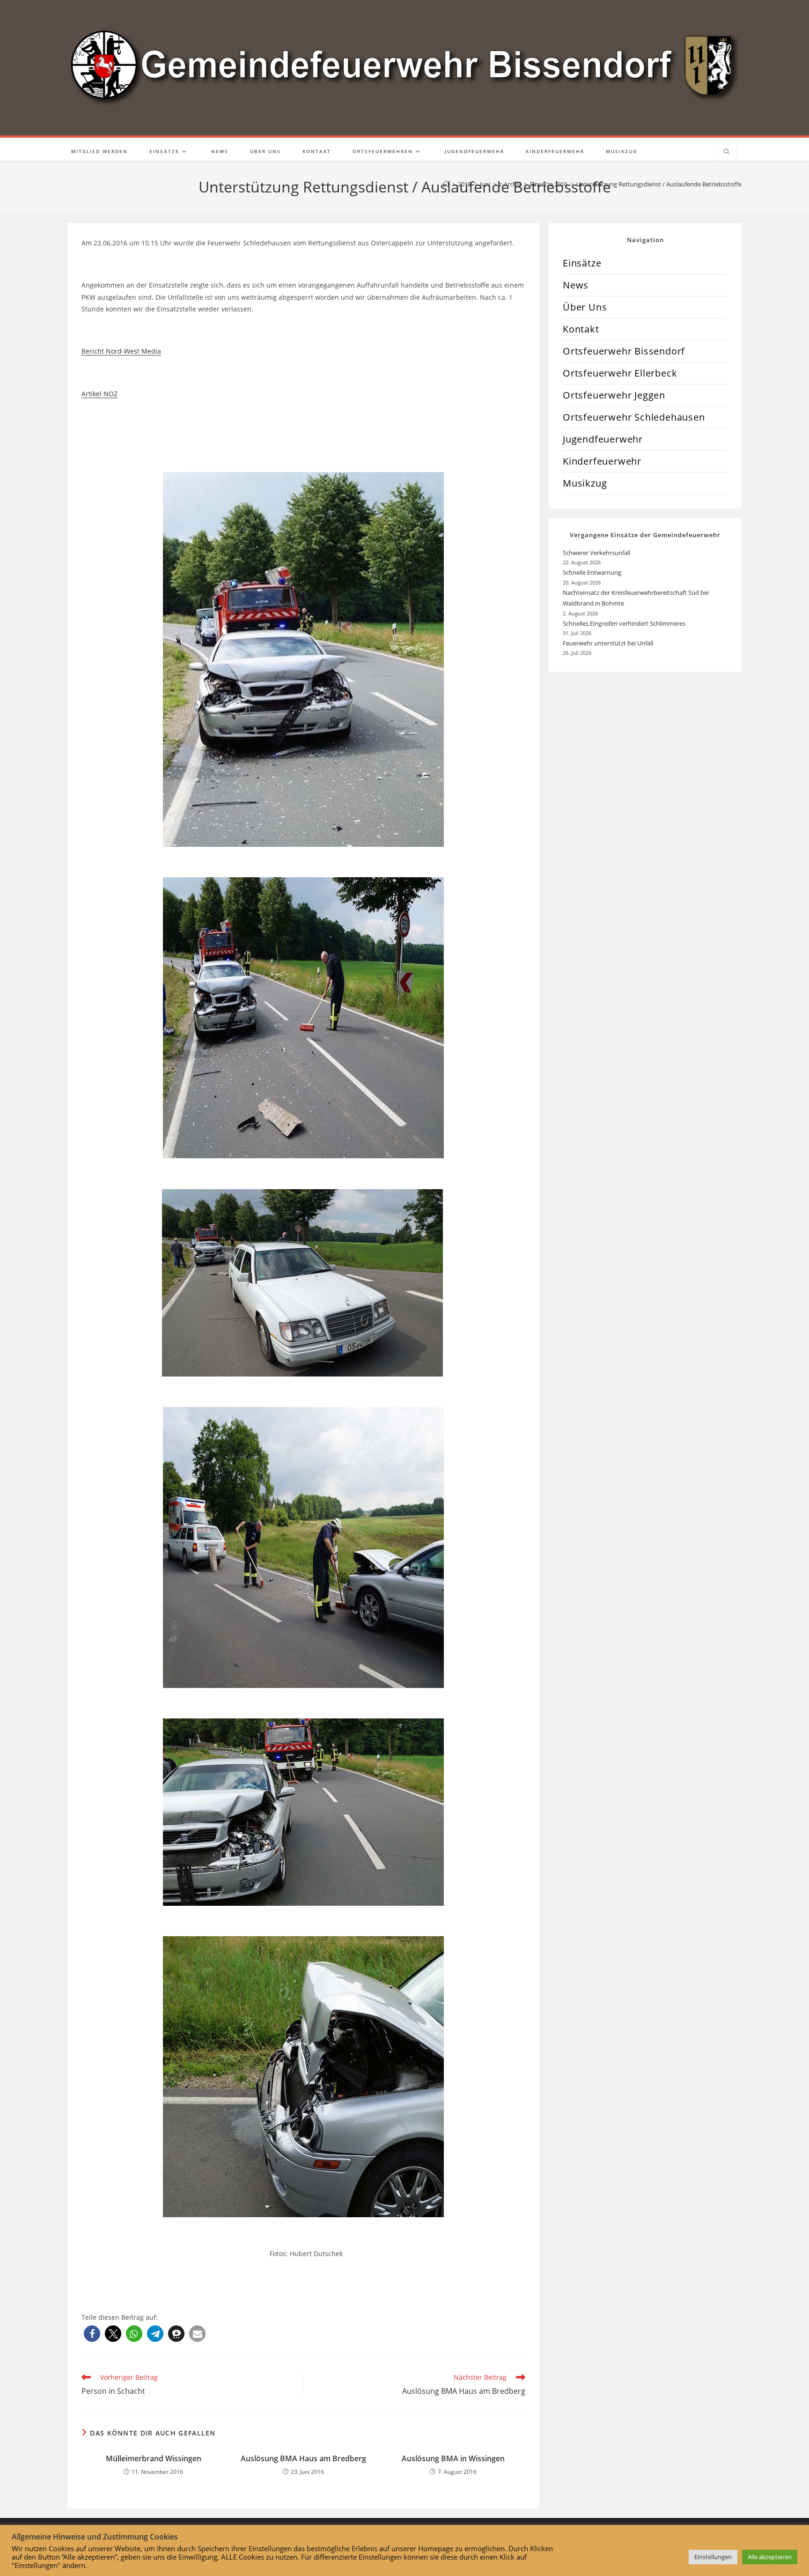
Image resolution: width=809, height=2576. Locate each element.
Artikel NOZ (99, 394)
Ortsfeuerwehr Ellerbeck (620, 373)
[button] (92, 2334)
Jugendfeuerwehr (603, 439)
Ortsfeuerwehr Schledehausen (634, 417)
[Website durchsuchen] (727, 152)
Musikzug (585, 483)
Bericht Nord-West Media (121, 351)
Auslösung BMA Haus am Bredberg (303, 2458)
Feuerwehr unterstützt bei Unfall (608, 643)
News (576, 285)
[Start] (446, 184)
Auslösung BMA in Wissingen (453, 2458)
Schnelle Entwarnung (593, 572)
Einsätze (582, 263)
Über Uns (585, 307)
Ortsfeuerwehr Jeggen (614, 395)
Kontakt (581, 329)
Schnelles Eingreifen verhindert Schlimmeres (624, 623)
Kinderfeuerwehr (602, 461)
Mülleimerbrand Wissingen (154, 2458)
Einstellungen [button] (713, 2557)
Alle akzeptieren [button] (770, 2557)
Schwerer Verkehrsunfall (597, 553)
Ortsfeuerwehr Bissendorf (624, 351)
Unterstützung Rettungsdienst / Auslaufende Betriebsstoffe (659, 184)
